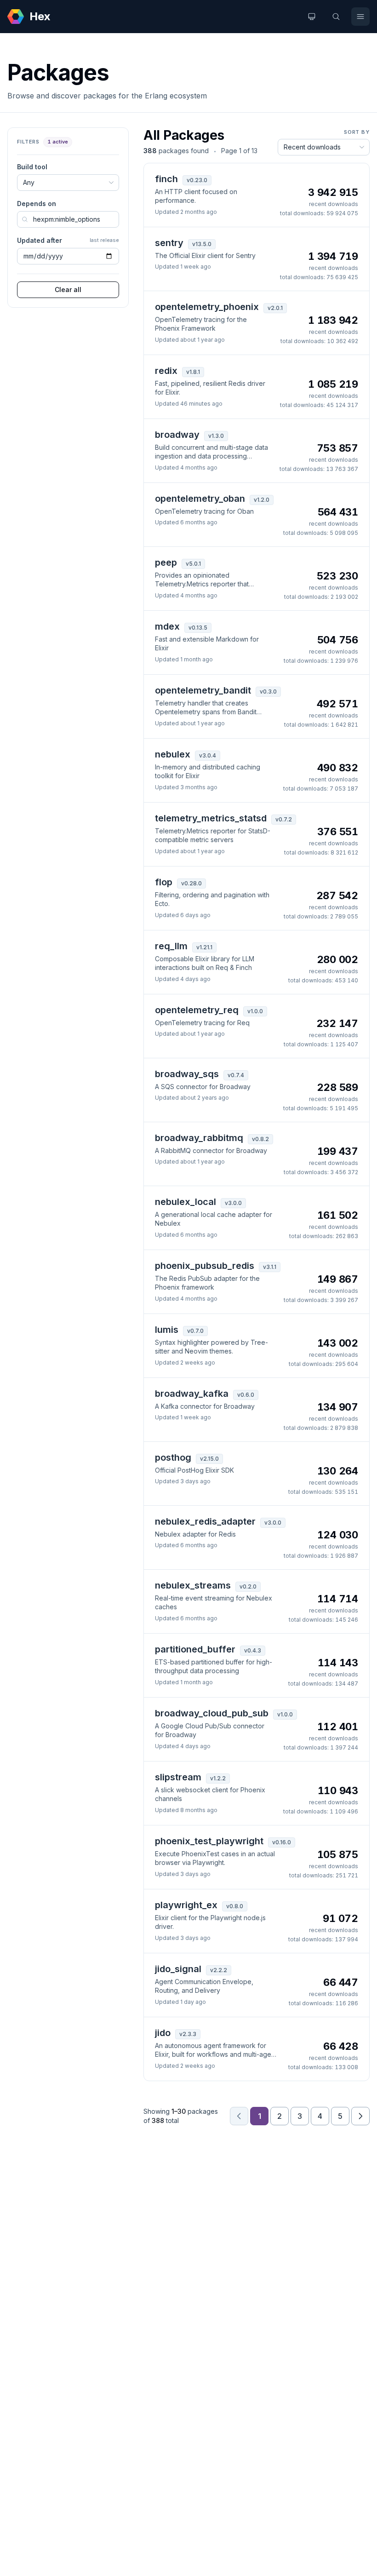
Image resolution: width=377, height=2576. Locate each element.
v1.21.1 (204, 947)
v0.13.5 (198, 628)
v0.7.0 (195, 1331)
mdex (167, 626)
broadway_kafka (192, 1394)
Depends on (37, 204)
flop (164, 882)
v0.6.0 (246, 1395)
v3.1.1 (270, 1267)
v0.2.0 (248, 1586)
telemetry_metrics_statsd (211, 818)
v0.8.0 (235, 1906)
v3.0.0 (233, 1203)
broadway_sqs (187, 1074)
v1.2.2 (218, 1778)
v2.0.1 (275, 308)
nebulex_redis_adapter (205, 1521)
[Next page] (360, 2116)
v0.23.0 (197, 180)
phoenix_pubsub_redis (205, 1266)
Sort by (357, 132)
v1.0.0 (255, 1011)
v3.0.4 (208, 755)
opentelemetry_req (197, 1010)
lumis (167, 1330)
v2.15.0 (209, 1459)
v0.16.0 (282, 1842)
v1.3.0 (216, 436)
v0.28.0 (191, 883)
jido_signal (178, 1969)
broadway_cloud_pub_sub (212, 1713)
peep (166, 562)
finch (166, 179)
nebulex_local (186, 1202)
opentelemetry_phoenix (207, 307)
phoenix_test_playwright (209, 1841)
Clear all (68, 290)
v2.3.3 (188, 2034)
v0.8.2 (260, 1139)
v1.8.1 (193, 372)
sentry (169, 243)
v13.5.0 (202, 244)
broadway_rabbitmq (199, 1138)
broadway (177, 435)
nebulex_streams (193, 1585)
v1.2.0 (262, 500)
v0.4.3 (253, 1650)
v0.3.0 (268, 691)
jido (163, 2033)
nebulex (173, 754)
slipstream (178, 1777)
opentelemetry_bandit (203, 690)
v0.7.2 (284, 819)
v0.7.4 (236, 1075)
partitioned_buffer (195, 1649)
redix (166, 371)
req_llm (171, 946)
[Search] (336, 17)
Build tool (32, 167)
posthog (173, 1457)
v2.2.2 (219, 1970)
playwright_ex (186, 1905)
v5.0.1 (193, 564)
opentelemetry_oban (200, 499)
